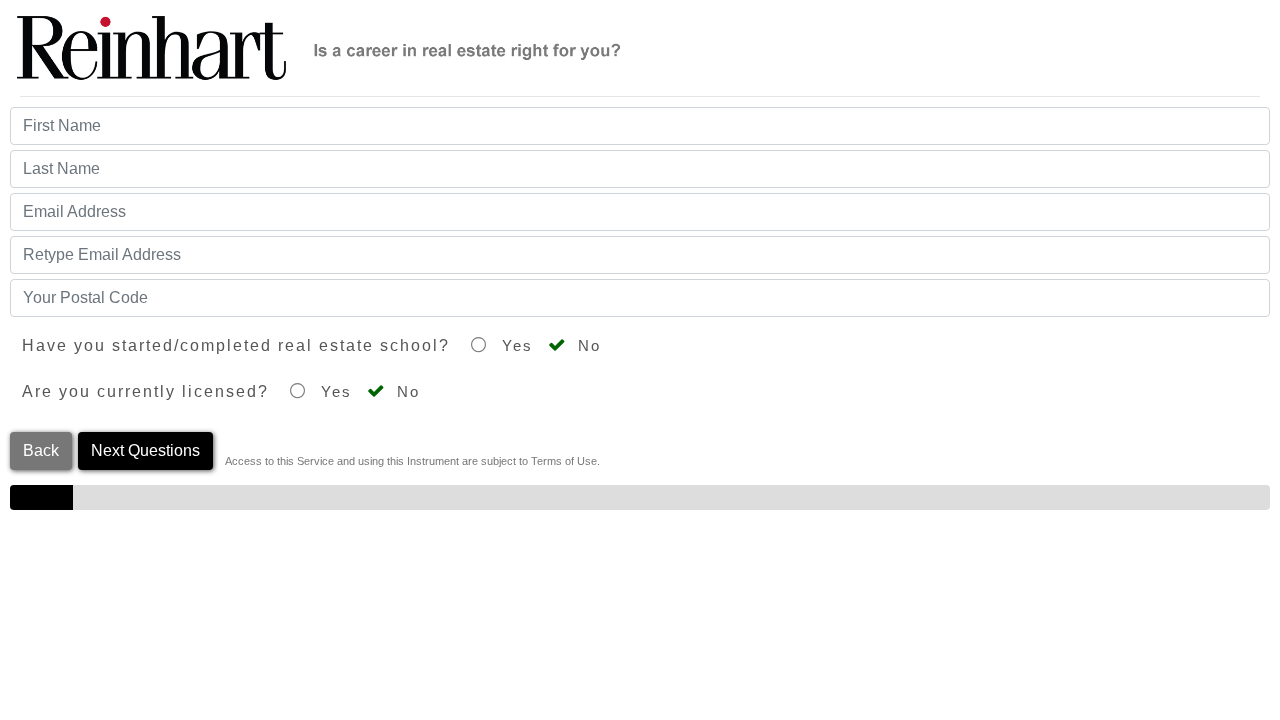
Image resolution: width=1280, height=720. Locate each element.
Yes (514, 346)
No (586, 346)
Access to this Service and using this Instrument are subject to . (412, 461)
